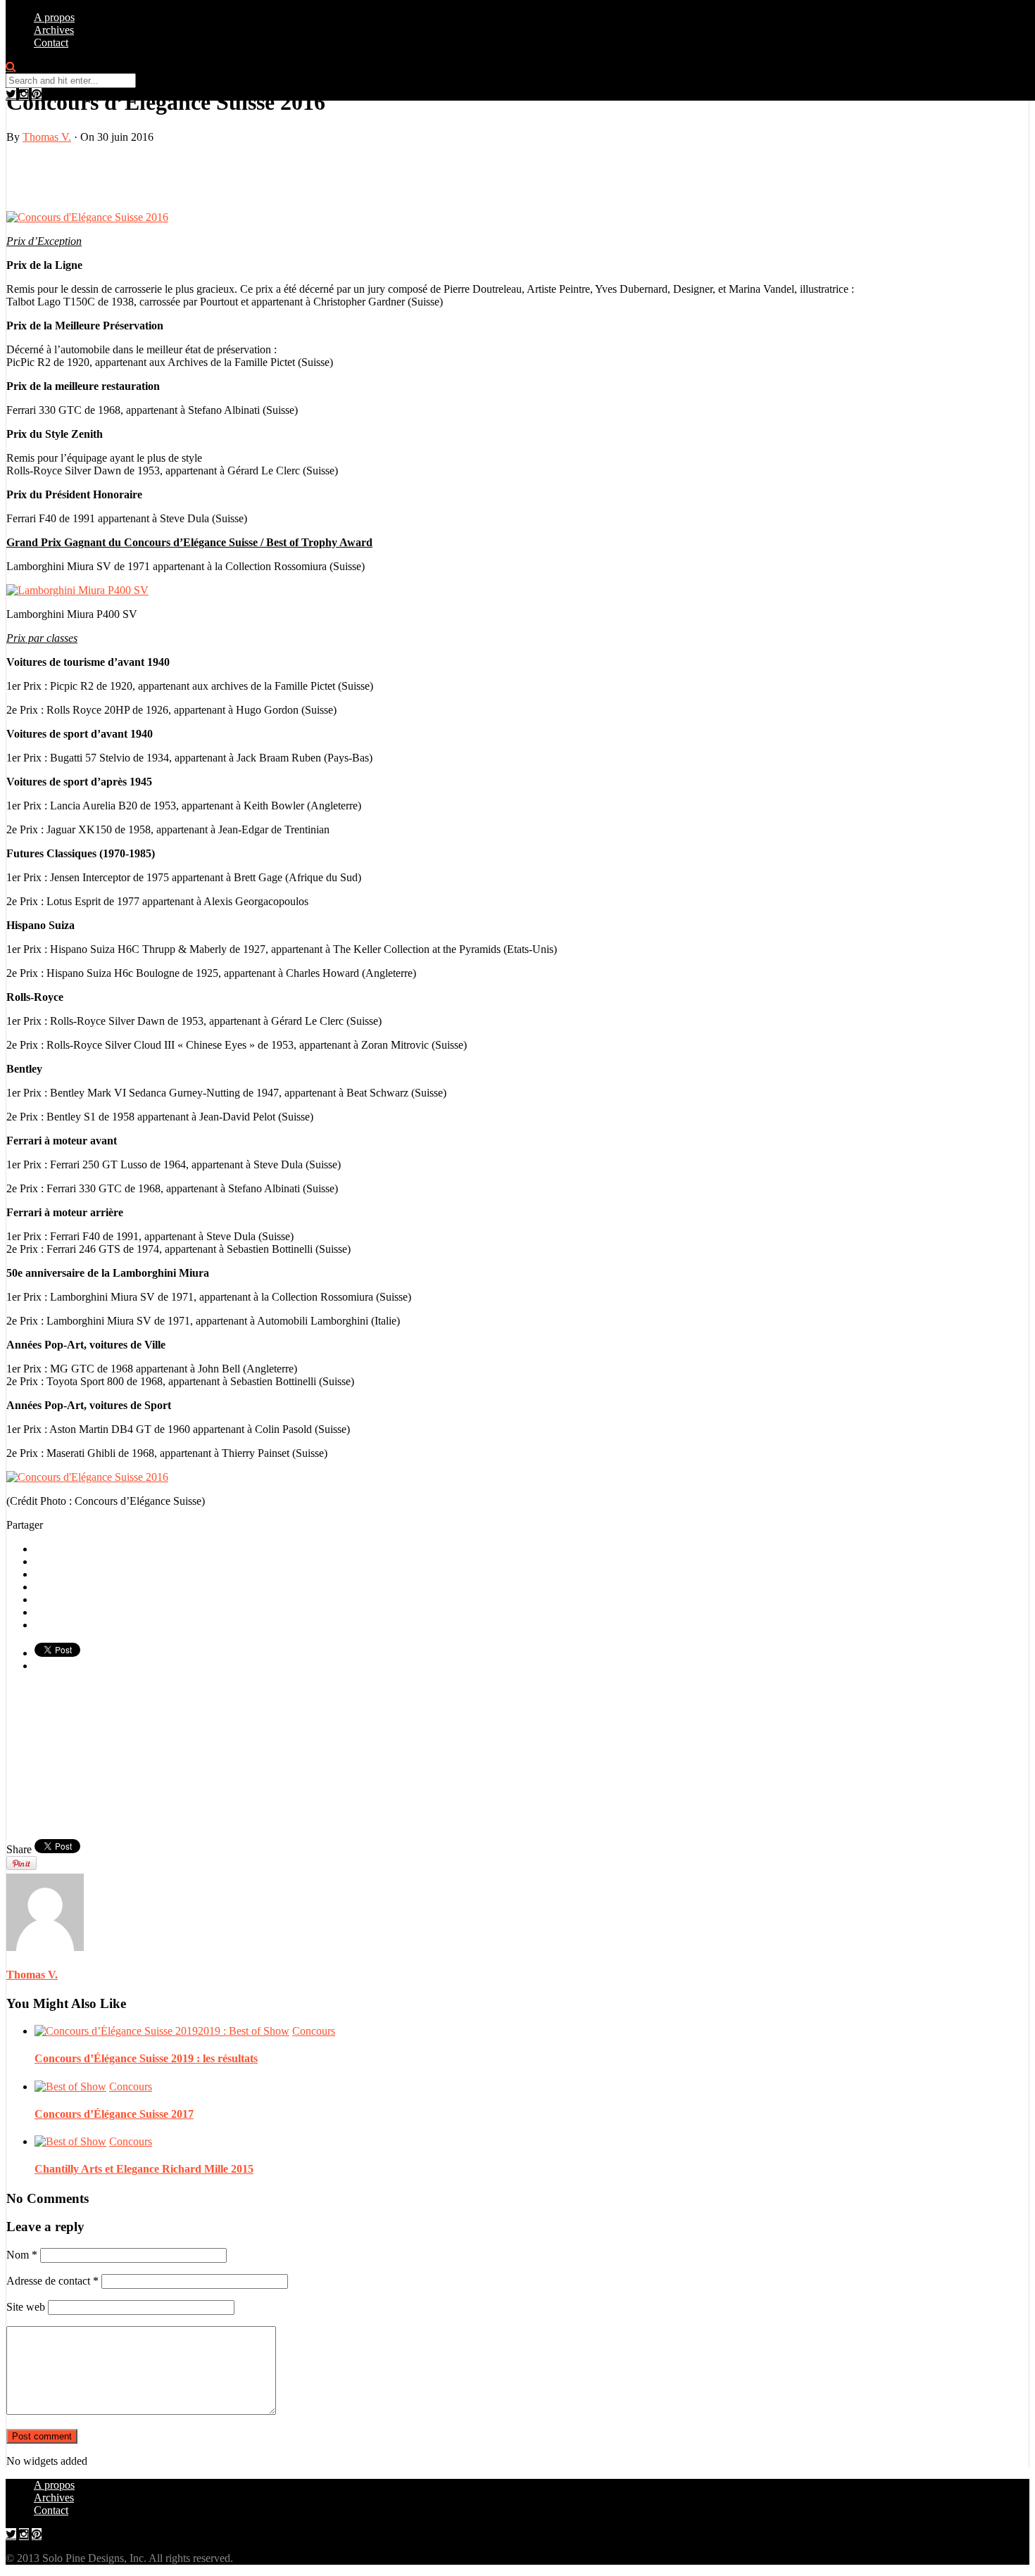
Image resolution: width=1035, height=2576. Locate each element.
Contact (51, 43)
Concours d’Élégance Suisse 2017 (114, 2114)
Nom (22, 2255)
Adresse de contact (52, 2281)
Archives (54, 30)
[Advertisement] (171, 176)
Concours (314, 2031)
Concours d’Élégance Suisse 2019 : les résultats (146, 2058)
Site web (26, 2307)
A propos (54, 17)
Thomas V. (47, 137)
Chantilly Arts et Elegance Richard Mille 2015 (144, 2169)
